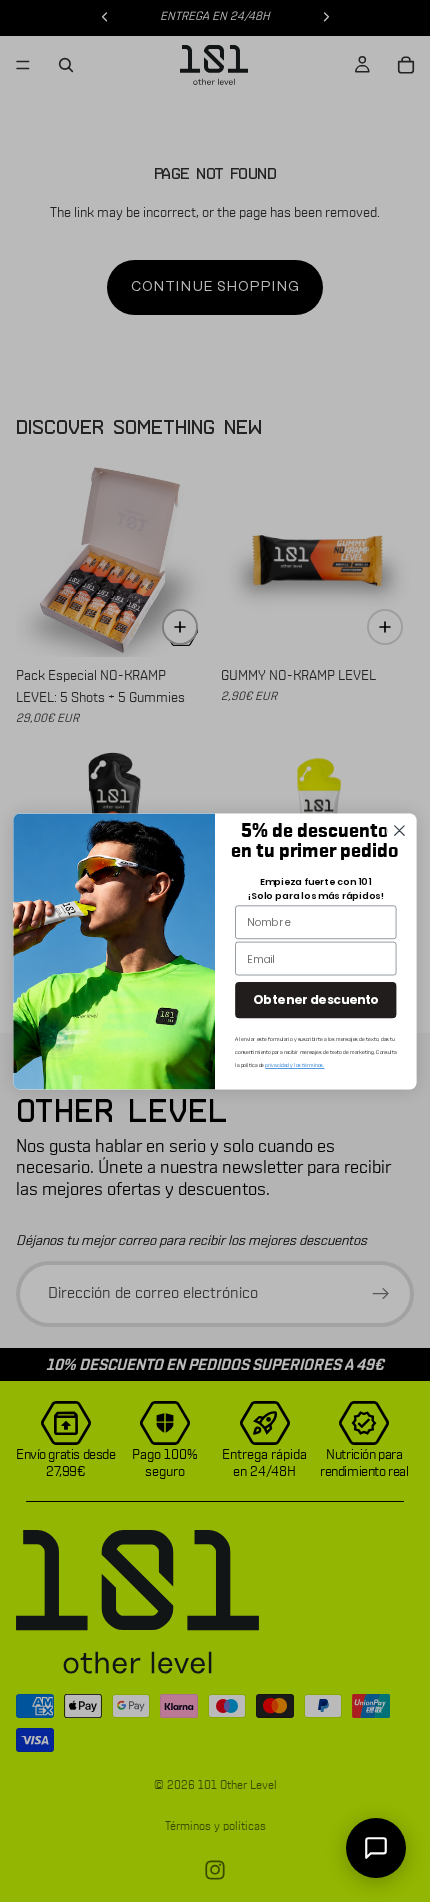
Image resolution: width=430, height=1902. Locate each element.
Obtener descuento (315, 999)
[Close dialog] (400, 830)
